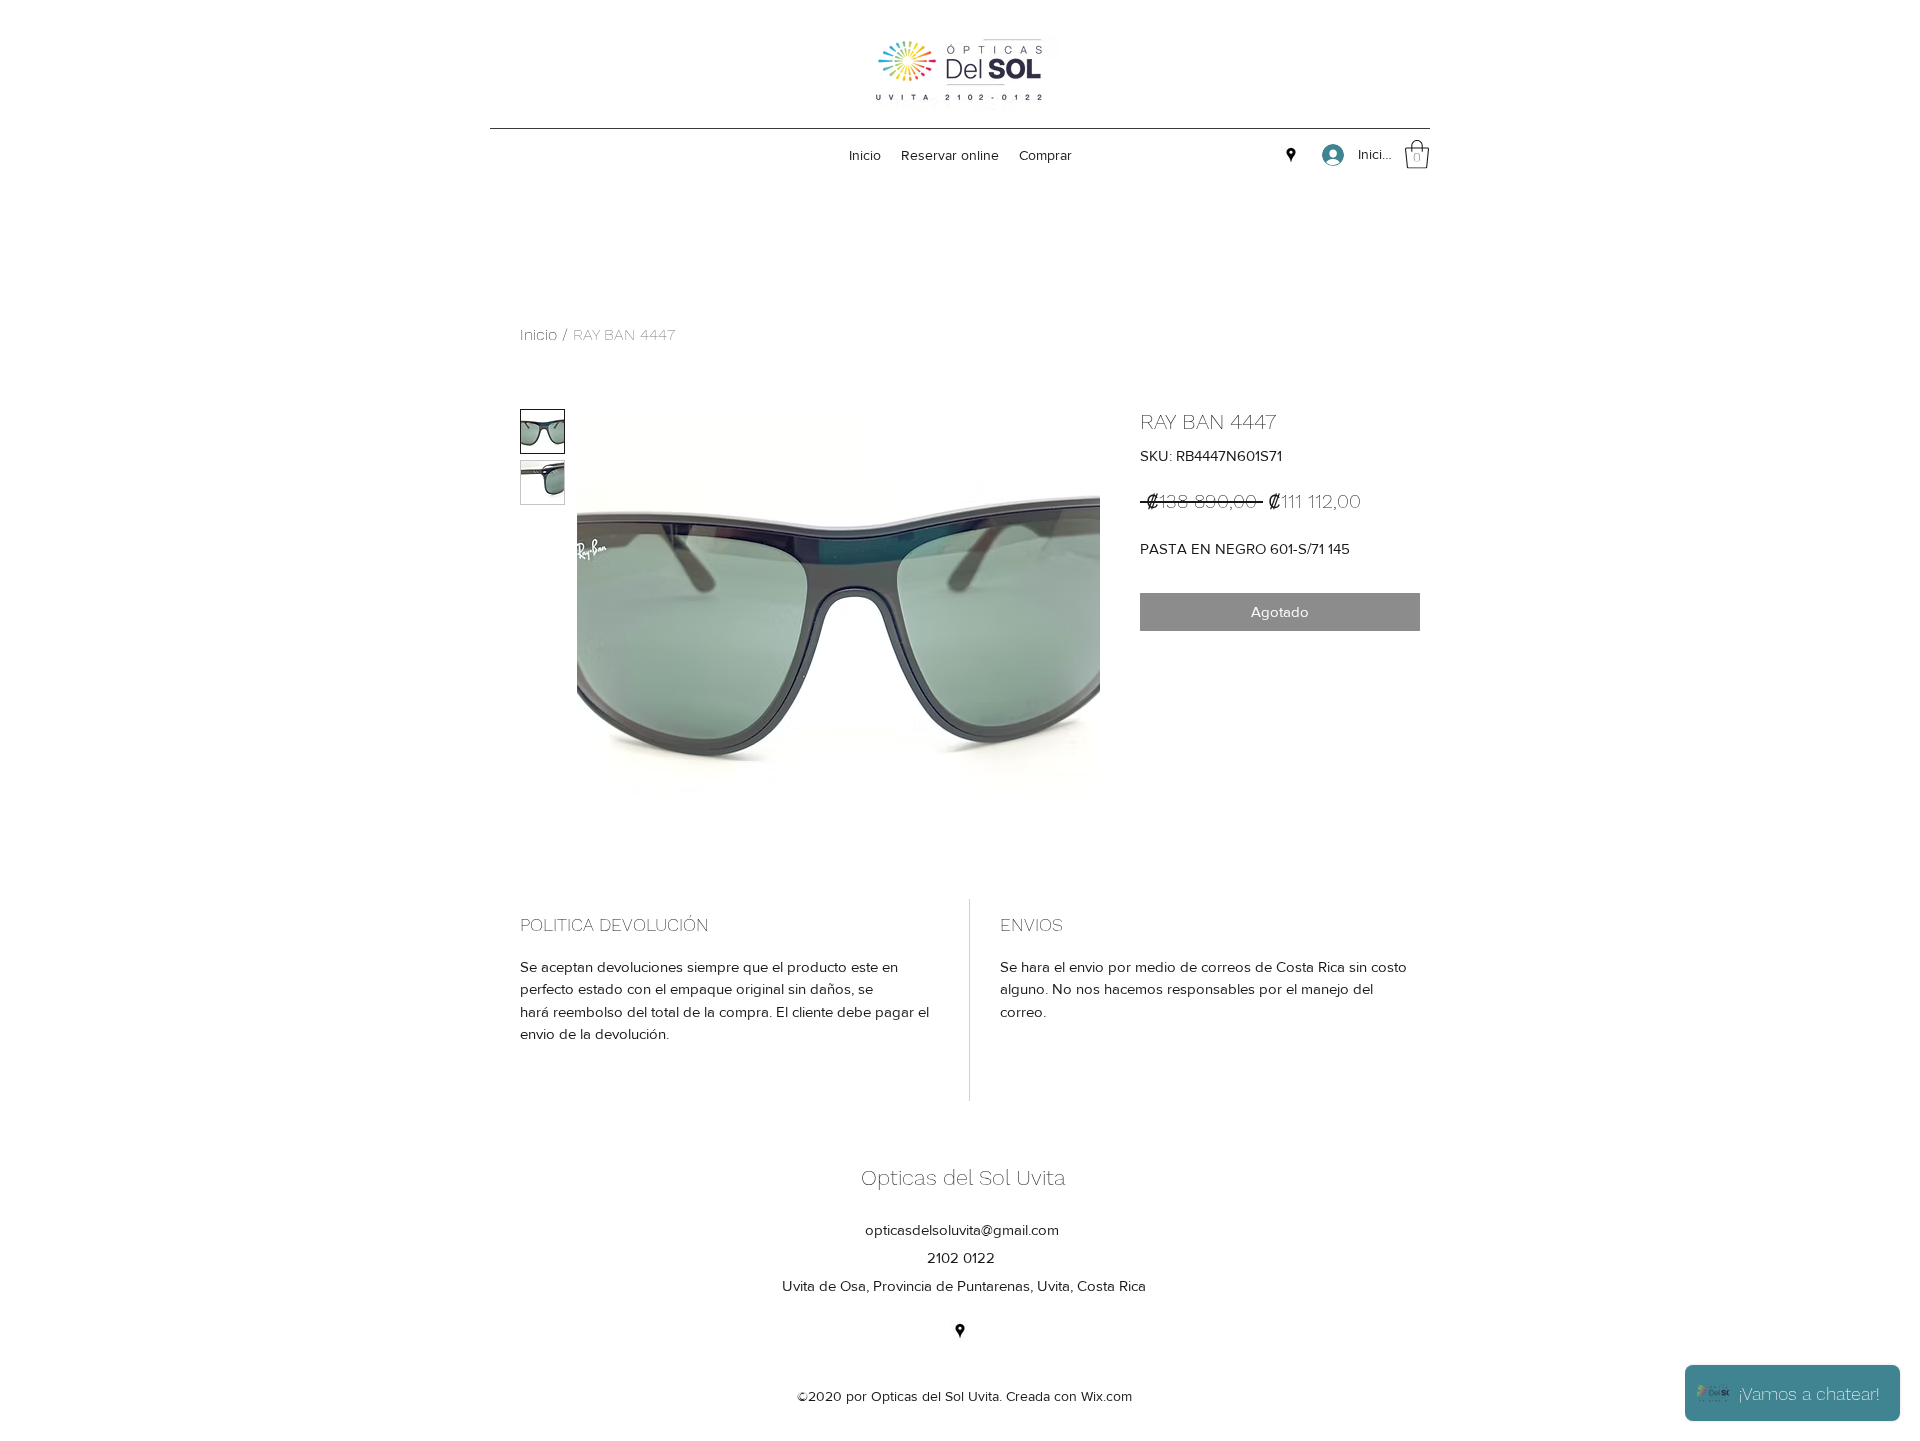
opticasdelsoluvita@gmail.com (962, 1229)
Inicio (538, 334)
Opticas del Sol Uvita (963, 1177)
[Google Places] (1291, 155)
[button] (1417, 154)
